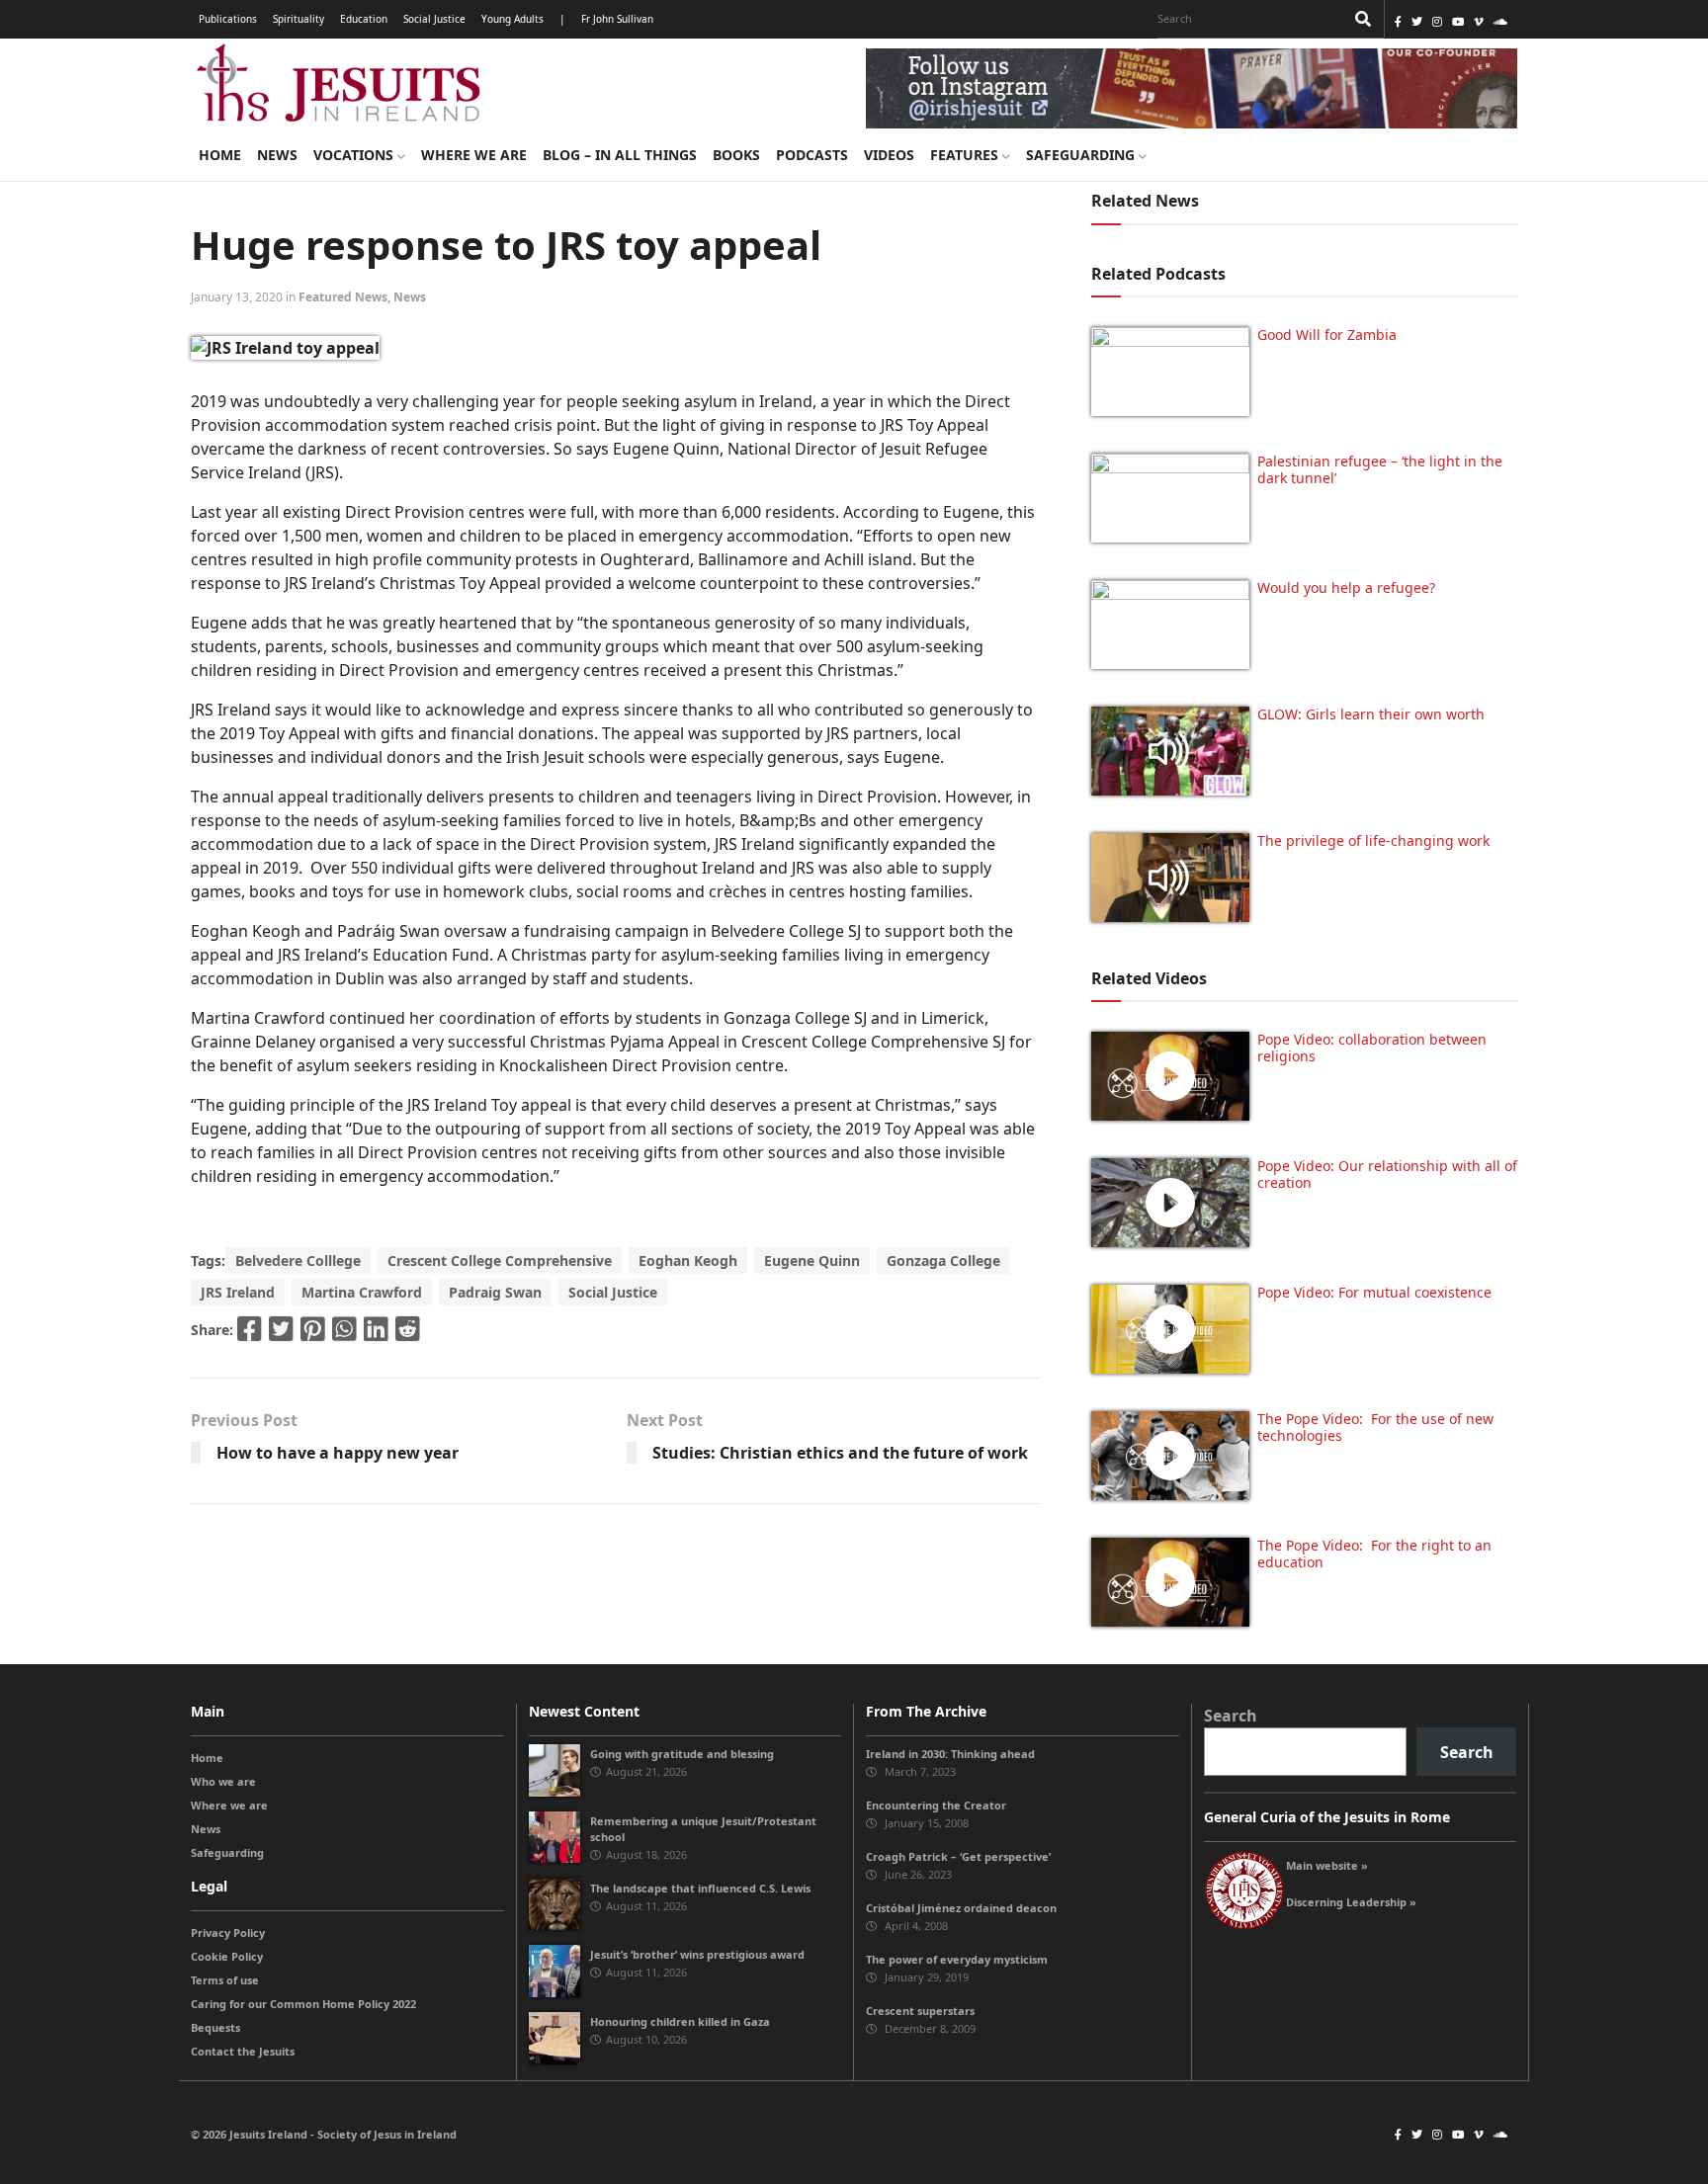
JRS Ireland (238, 1292)
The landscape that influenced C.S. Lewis (700, 1888)
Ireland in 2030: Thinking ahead (950, 1754)
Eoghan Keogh (688, 1260)
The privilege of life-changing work (1373, 840)
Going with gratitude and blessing (682, 1754)
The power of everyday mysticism (957, 1959)
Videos (889, 155)
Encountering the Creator (936, 1805)
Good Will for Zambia (1327, 335)
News (277, 155)
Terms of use (225, 1980)
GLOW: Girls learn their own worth (1371, 714)
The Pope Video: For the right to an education (1374, 1554)
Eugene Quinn (812, 1260)
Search (1231, 1716)
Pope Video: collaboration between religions (1372, 1048)
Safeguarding (1082, 155)
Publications (228, 19)
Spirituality (299, 19)
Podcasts (812, 155)
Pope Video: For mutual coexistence (1374, 1292)
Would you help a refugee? (1346, 588)
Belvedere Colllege (298, 1260)
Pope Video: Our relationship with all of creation (1387, 1174)
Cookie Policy (227, 1956)
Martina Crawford (362, 1292)
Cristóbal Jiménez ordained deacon (961, 1908)
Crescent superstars (920, 2011)
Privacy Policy (228, 1932)
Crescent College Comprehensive (500, 1260)
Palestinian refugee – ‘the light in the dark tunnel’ (1380, 469)
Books (736, 155)
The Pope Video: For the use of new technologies (1375, 1427)
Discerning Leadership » (1351, 1902)
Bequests (215, 2027)
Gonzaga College (943, 1260)
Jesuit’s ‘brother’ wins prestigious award (697, 1954)
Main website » (1327, 1865)
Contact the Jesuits (243, 2051)
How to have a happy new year (338, 1453)
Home (220, 155)
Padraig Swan (495, 1292)
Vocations (355, 155)
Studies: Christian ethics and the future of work (840, 1453)
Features (966, 155)
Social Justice (434, 19)
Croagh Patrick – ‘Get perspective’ (958, 1856)
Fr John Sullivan (617, 19)
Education (364, 19)
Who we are (223, 1781)
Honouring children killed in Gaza (680, 2021)
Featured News (343, 297)
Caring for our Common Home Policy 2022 (303, 2004)
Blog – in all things (620, 155)
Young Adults (512, 19)
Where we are (474, 155)
